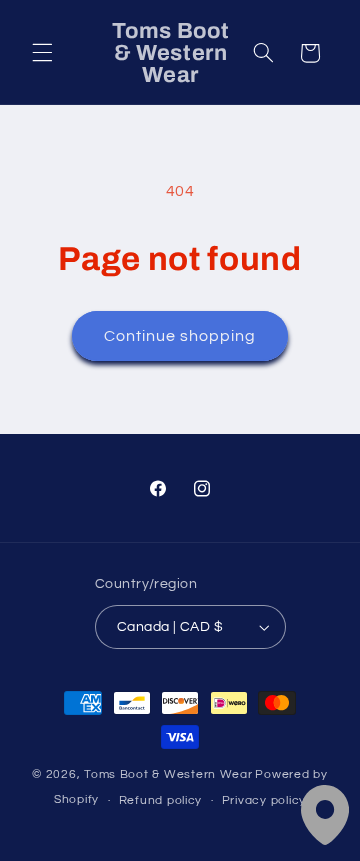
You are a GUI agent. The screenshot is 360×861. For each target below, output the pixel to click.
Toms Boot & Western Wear (168, 774)
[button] (42, 53)
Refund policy (161, 800)
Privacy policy (264, 800)
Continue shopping (180, 336)
